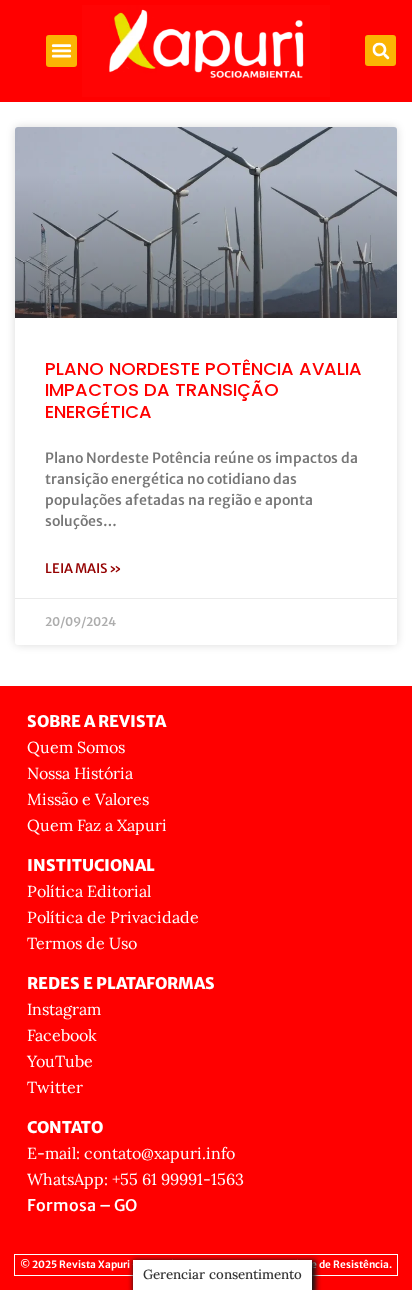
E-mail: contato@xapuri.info (131, 1153)
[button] (62, 51)
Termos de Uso (82, 943)
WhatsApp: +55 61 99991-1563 (135, 1179)
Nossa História (80, 773)
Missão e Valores (88, 799)
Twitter (55, 1087)
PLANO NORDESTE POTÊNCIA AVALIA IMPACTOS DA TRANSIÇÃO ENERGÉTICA (203, 390)
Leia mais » (83, 568)
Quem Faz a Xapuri (97, 825)
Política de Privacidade (113, 917)
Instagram (64, 1009)
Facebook (62, 1035)
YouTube (60, 1061)
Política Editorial (89, 891)
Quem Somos (76, 747)
